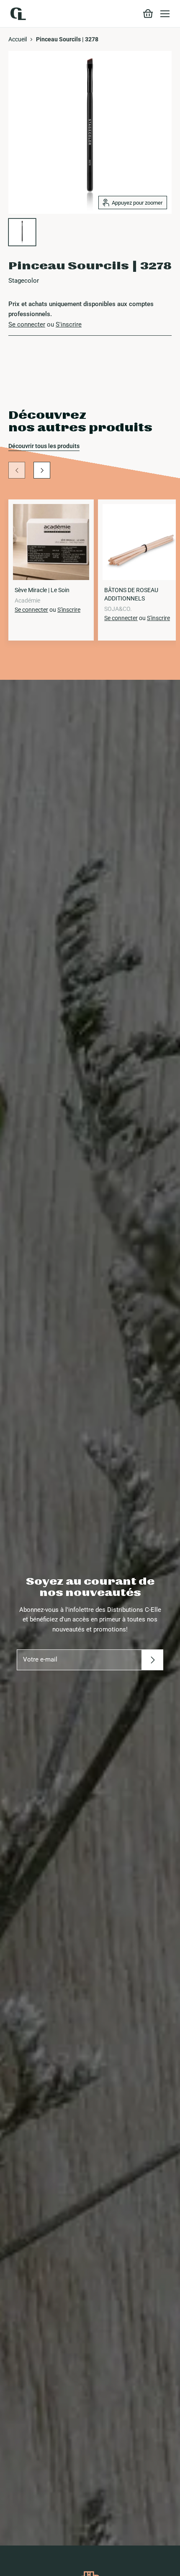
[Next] (42, 470)
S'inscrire (69, 324)
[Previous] (17, 470)
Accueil (18, 39)
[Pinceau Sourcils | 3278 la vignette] (22, 232)
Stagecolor (24, 281)
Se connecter (27, 324)
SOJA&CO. (118, 609)
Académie (27, 600)
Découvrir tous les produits (44, 446)
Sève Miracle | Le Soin (42, 590)
